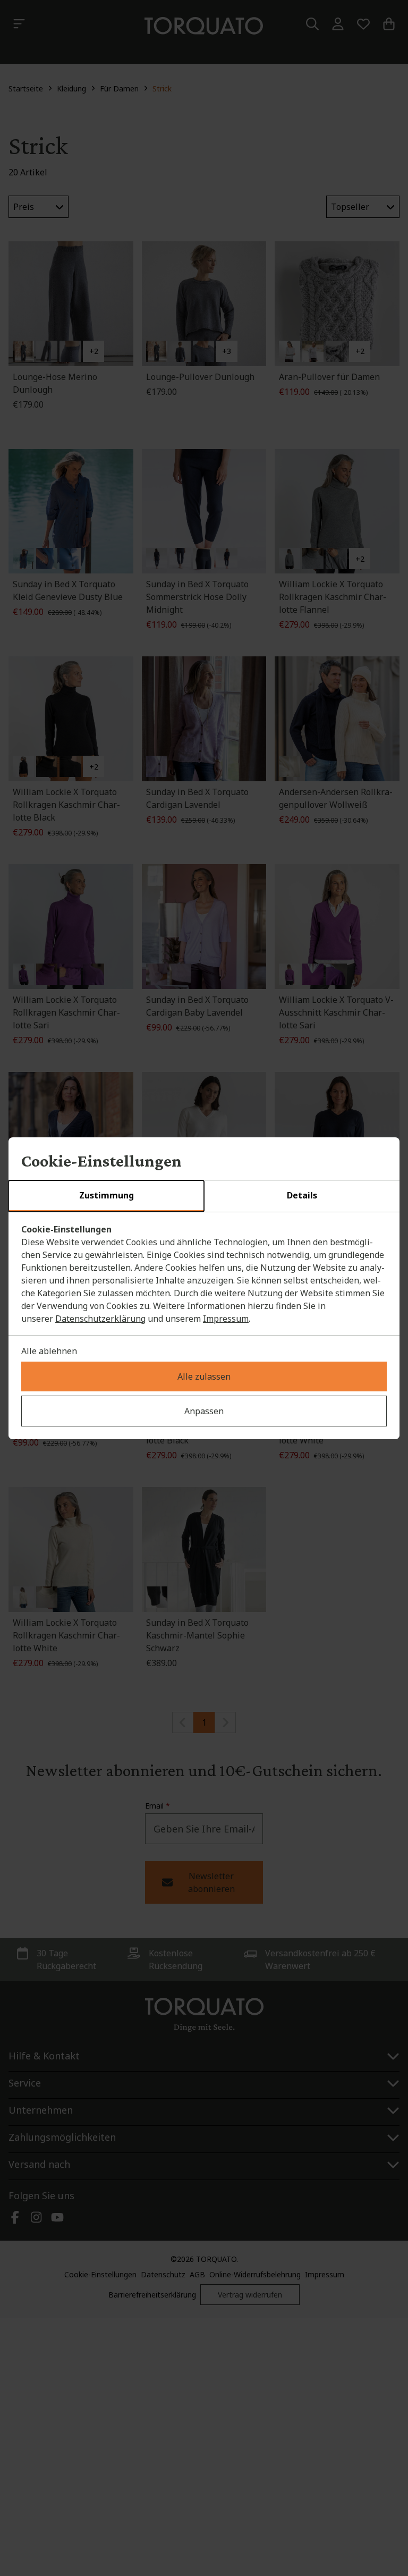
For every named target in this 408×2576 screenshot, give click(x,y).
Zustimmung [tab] (107, 1195)
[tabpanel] (204, 1274)
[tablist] (204, 1196)
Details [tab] (302, 1195)
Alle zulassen (204, 1376)
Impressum (226, 1319)
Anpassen (204, 1411)
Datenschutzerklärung (100, 1319)
